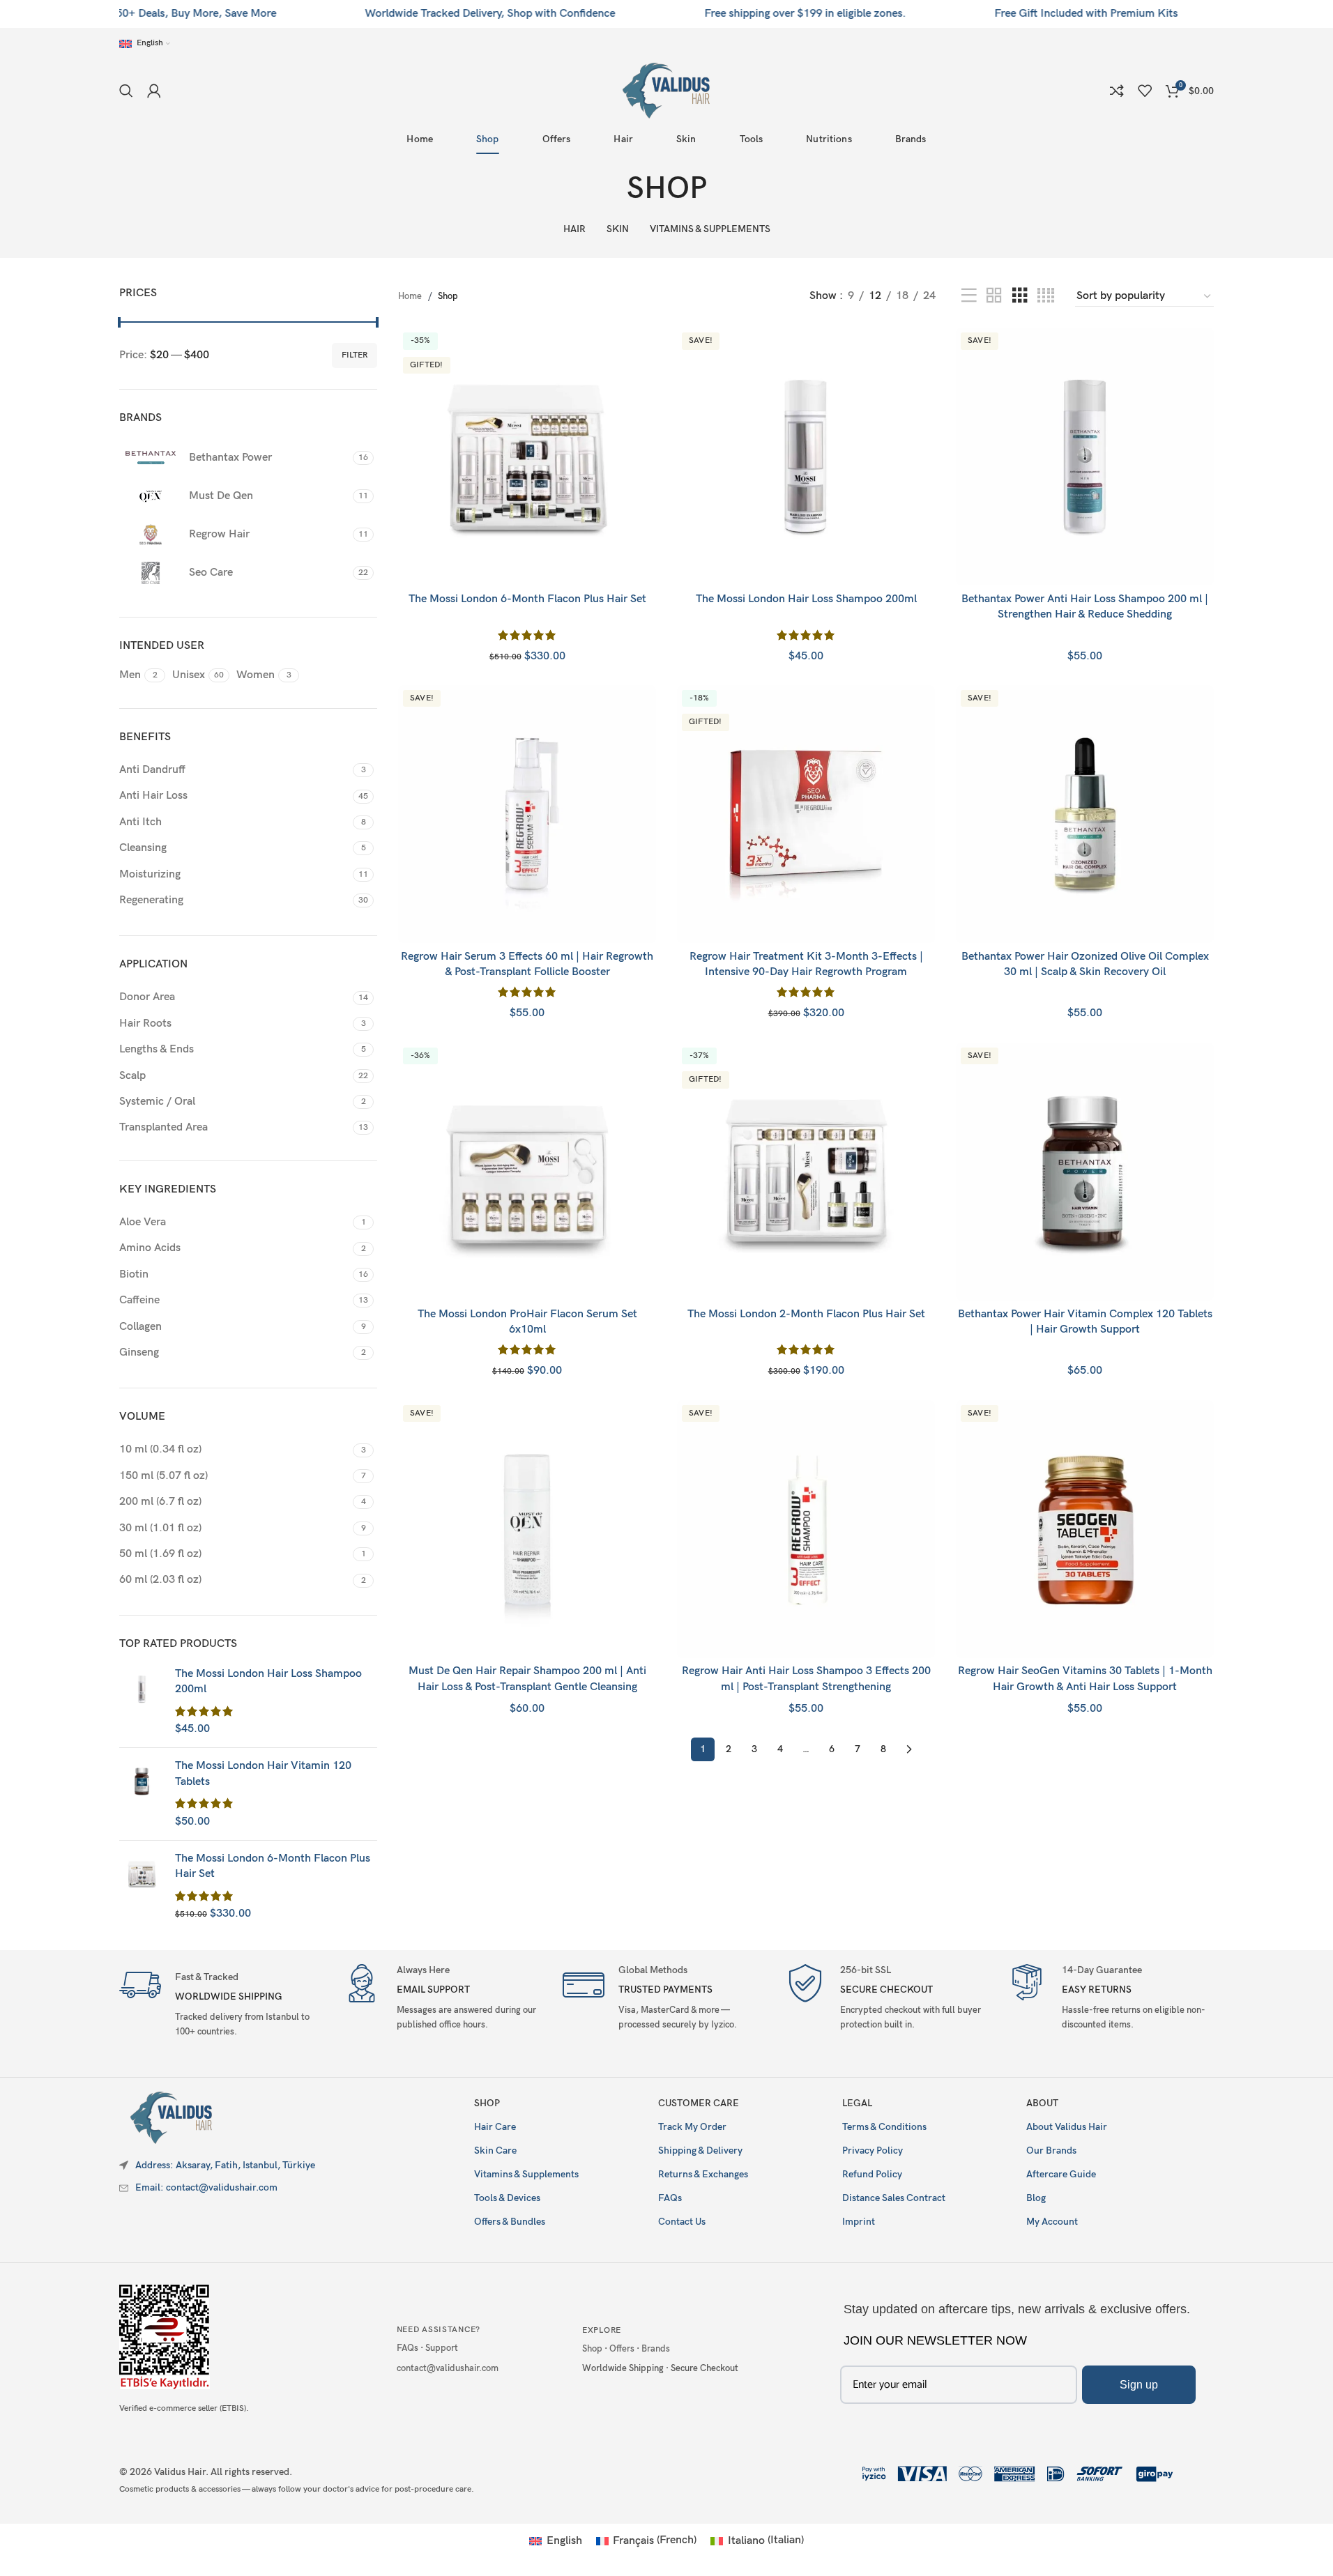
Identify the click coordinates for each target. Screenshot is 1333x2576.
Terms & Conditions (884, 2127)
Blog (1036, 2198)
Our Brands (1051, 2150)
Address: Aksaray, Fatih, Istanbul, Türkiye (225, 2165)
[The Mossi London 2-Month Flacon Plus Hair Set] (806, 1172)
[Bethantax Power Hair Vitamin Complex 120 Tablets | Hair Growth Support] (1085, 1172)
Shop (487, 2103)
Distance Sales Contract (894, 2198)
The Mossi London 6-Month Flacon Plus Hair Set (273, 1866)
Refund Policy (872, 2174)
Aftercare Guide (1061, 2174)
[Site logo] (666, 90)
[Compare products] (1117, 91)
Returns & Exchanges (703, 2174)
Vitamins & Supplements (526, 2174)
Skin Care (495, 2150)
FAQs (670, 2198)
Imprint (859, 2222)
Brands (656, 2349)
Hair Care (495, 2127)
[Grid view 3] (1020, 296)
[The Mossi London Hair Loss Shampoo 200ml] (142, 1702)
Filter (355, 355)
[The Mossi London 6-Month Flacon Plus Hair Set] (142, 1887)
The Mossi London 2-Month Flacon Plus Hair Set (806, 1314)
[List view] (969, 296)
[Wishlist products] (1145, 91)
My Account (1052, 2222)
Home (410, 296)
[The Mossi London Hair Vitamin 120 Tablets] (142, 1794)
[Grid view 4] (1046, 296)
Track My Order (692, 2127)
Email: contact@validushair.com (206, 2187)
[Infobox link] (223, 2003)
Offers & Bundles (510, 2222)
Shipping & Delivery (700, 2150)
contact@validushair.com (448, 2368)
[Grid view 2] (994, 296)
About (1042, 2103)
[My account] (154, 91)
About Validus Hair (1067, 2127)
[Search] (126, 91)
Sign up (1139, 2385)
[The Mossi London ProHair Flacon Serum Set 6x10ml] (527, 1172)
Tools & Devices (507, 2198)
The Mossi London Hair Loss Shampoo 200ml (268, 1681)
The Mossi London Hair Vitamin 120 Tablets (263, 1773)
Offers (622, 2349)
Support (442, 2348)
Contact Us (682, 2222)
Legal (857, 2103)
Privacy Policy (873, 2150)
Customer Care (699, 2103)
